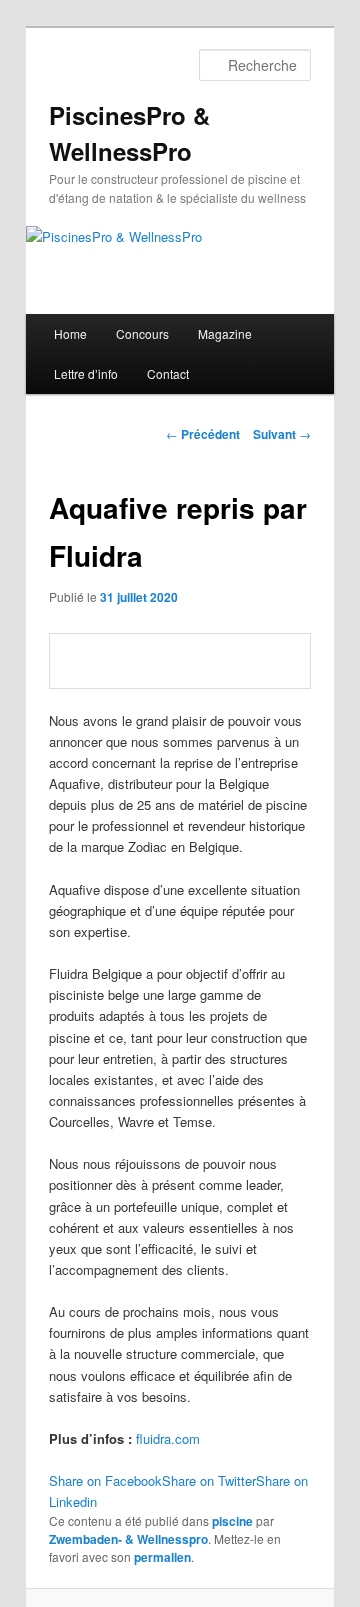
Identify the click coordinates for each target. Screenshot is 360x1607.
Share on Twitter (209, 1480)
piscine (232, 1521)
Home (70, 333)
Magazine (225, 333)
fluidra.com (168, 1438)
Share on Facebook (105, 1480)
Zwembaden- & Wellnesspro (128, 1539)
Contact (168, 373)
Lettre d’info (86, 373)
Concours (142, 333)
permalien (162, 1557)
